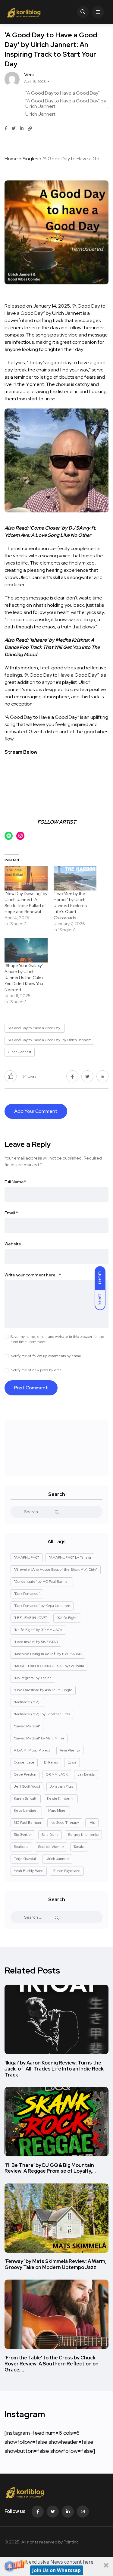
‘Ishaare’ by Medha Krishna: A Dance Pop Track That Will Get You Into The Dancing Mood (52, 647)
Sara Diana (50, 1835)
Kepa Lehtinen (26, 1811)
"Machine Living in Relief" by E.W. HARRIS (48, 1654)
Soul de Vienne (51, 1847)
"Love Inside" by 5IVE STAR (36, 1642)
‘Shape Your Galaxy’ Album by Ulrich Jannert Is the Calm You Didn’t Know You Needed (24, 978)
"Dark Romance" (27, 1594)
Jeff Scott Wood (27, 1786)
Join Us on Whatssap (56, 2570)
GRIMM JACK (57, 1774)
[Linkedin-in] (68, 2512)
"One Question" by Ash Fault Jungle (43, 1690)
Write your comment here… (33, 1275)
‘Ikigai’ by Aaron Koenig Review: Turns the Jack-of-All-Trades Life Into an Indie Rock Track (54, 2069)
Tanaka (79, 1847)
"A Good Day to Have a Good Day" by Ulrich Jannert (66, 103)
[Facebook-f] (38, 2512)
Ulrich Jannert (40, 114)
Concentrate (24, 1762)
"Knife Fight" (67, 1618)
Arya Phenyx (70, 1750)
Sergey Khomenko (83, 1835)
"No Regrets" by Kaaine (33, 1678)
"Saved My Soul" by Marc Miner (39, 1738)
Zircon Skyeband (67, 1871)
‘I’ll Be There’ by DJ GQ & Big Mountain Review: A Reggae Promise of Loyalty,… (50, 2168)
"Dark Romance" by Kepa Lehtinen (42, 1606)
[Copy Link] (30, 129)
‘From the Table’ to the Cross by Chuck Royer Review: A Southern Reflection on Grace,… (52, 2364)
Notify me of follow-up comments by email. (46, 1356)
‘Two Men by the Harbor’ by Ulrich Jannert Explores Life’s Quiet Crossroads (70, 906)
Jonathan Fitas (61, 1786)
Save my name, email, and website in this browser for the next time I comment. (57, 1339)
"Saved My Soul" (27, 1726)
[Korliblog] (25, 12)
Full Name (15, 1182)
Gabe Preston (25, 1774)
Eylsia (72, 1762)
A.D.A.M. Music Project (32, 1750)
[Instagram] (83, 2512)
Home (11, 159)
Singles (30, 159)
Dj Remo (51, 1762)
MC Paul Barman (27, 1823)
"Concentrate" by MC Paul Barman (42, 1582)
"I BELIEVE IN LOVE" (30, 1618)
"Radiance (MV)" (27, 1702)
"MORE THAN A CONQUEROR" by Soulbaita (49, 1666)
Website (13, 1244)
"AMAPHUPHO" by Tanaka (70, 1557)
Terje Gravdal (25, 1859)
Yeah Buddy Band (29, 1871)
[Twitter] (53, 2512)
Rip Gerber (23, 1835)
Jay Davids (86, 1774)
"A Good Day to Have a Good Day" (63, 93)
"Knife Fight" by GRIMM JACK (38, 1630)
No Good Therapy (65, 1823)
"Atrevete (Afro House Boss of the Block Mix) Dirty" (56, 1570)
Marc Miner (57, 1811)
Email (11, 1213)
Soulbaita (21, 1847)
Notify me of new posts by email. (37, 1370)
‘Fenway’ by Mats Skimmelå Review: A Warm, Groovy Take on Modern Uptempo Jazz (55, 2265)
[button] (56, 2567)
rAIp (92, 1823)
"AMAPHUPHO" (27, 1557)
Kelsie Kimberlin (61, 1798)
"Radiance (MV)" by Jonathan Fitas (42, 1714)
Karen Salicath (26, 1798)
